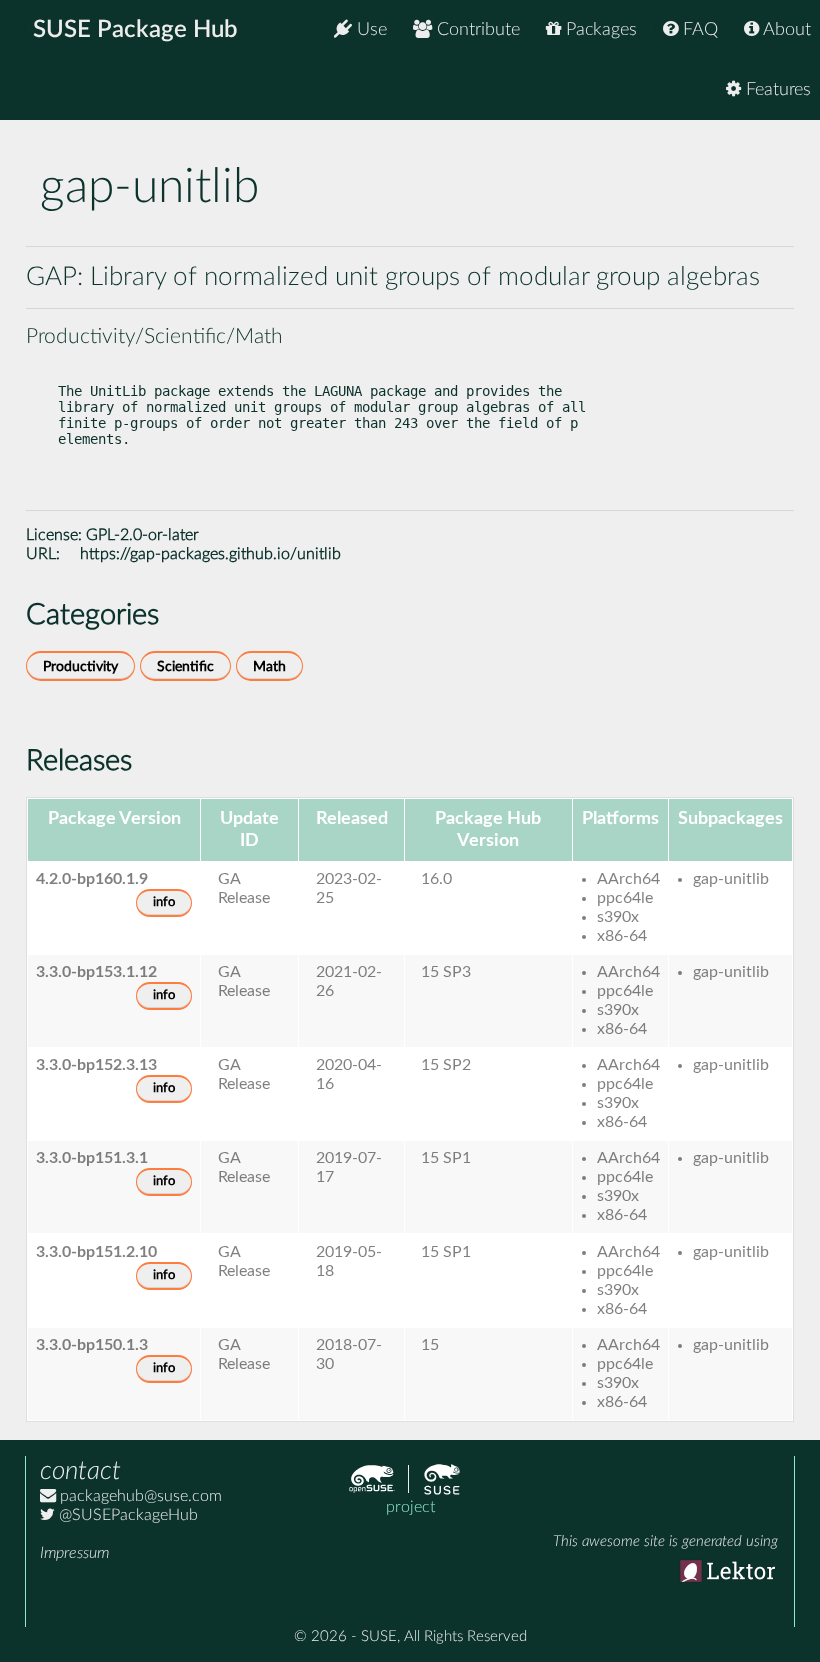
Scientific (185, 666)
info (164, 902)
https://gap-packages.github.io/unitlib (210, 554)
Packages (599, 30)
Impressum (74, 1553)
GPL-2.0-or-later (142, 535)
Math (269, 666)
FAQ (698, 30)
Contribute (476, 30)
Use (369, 30)
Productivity (80, 666)
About (785, 30)
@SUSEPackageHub (126, 1515)
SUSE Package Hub (135, 30)
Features (776, 90)
